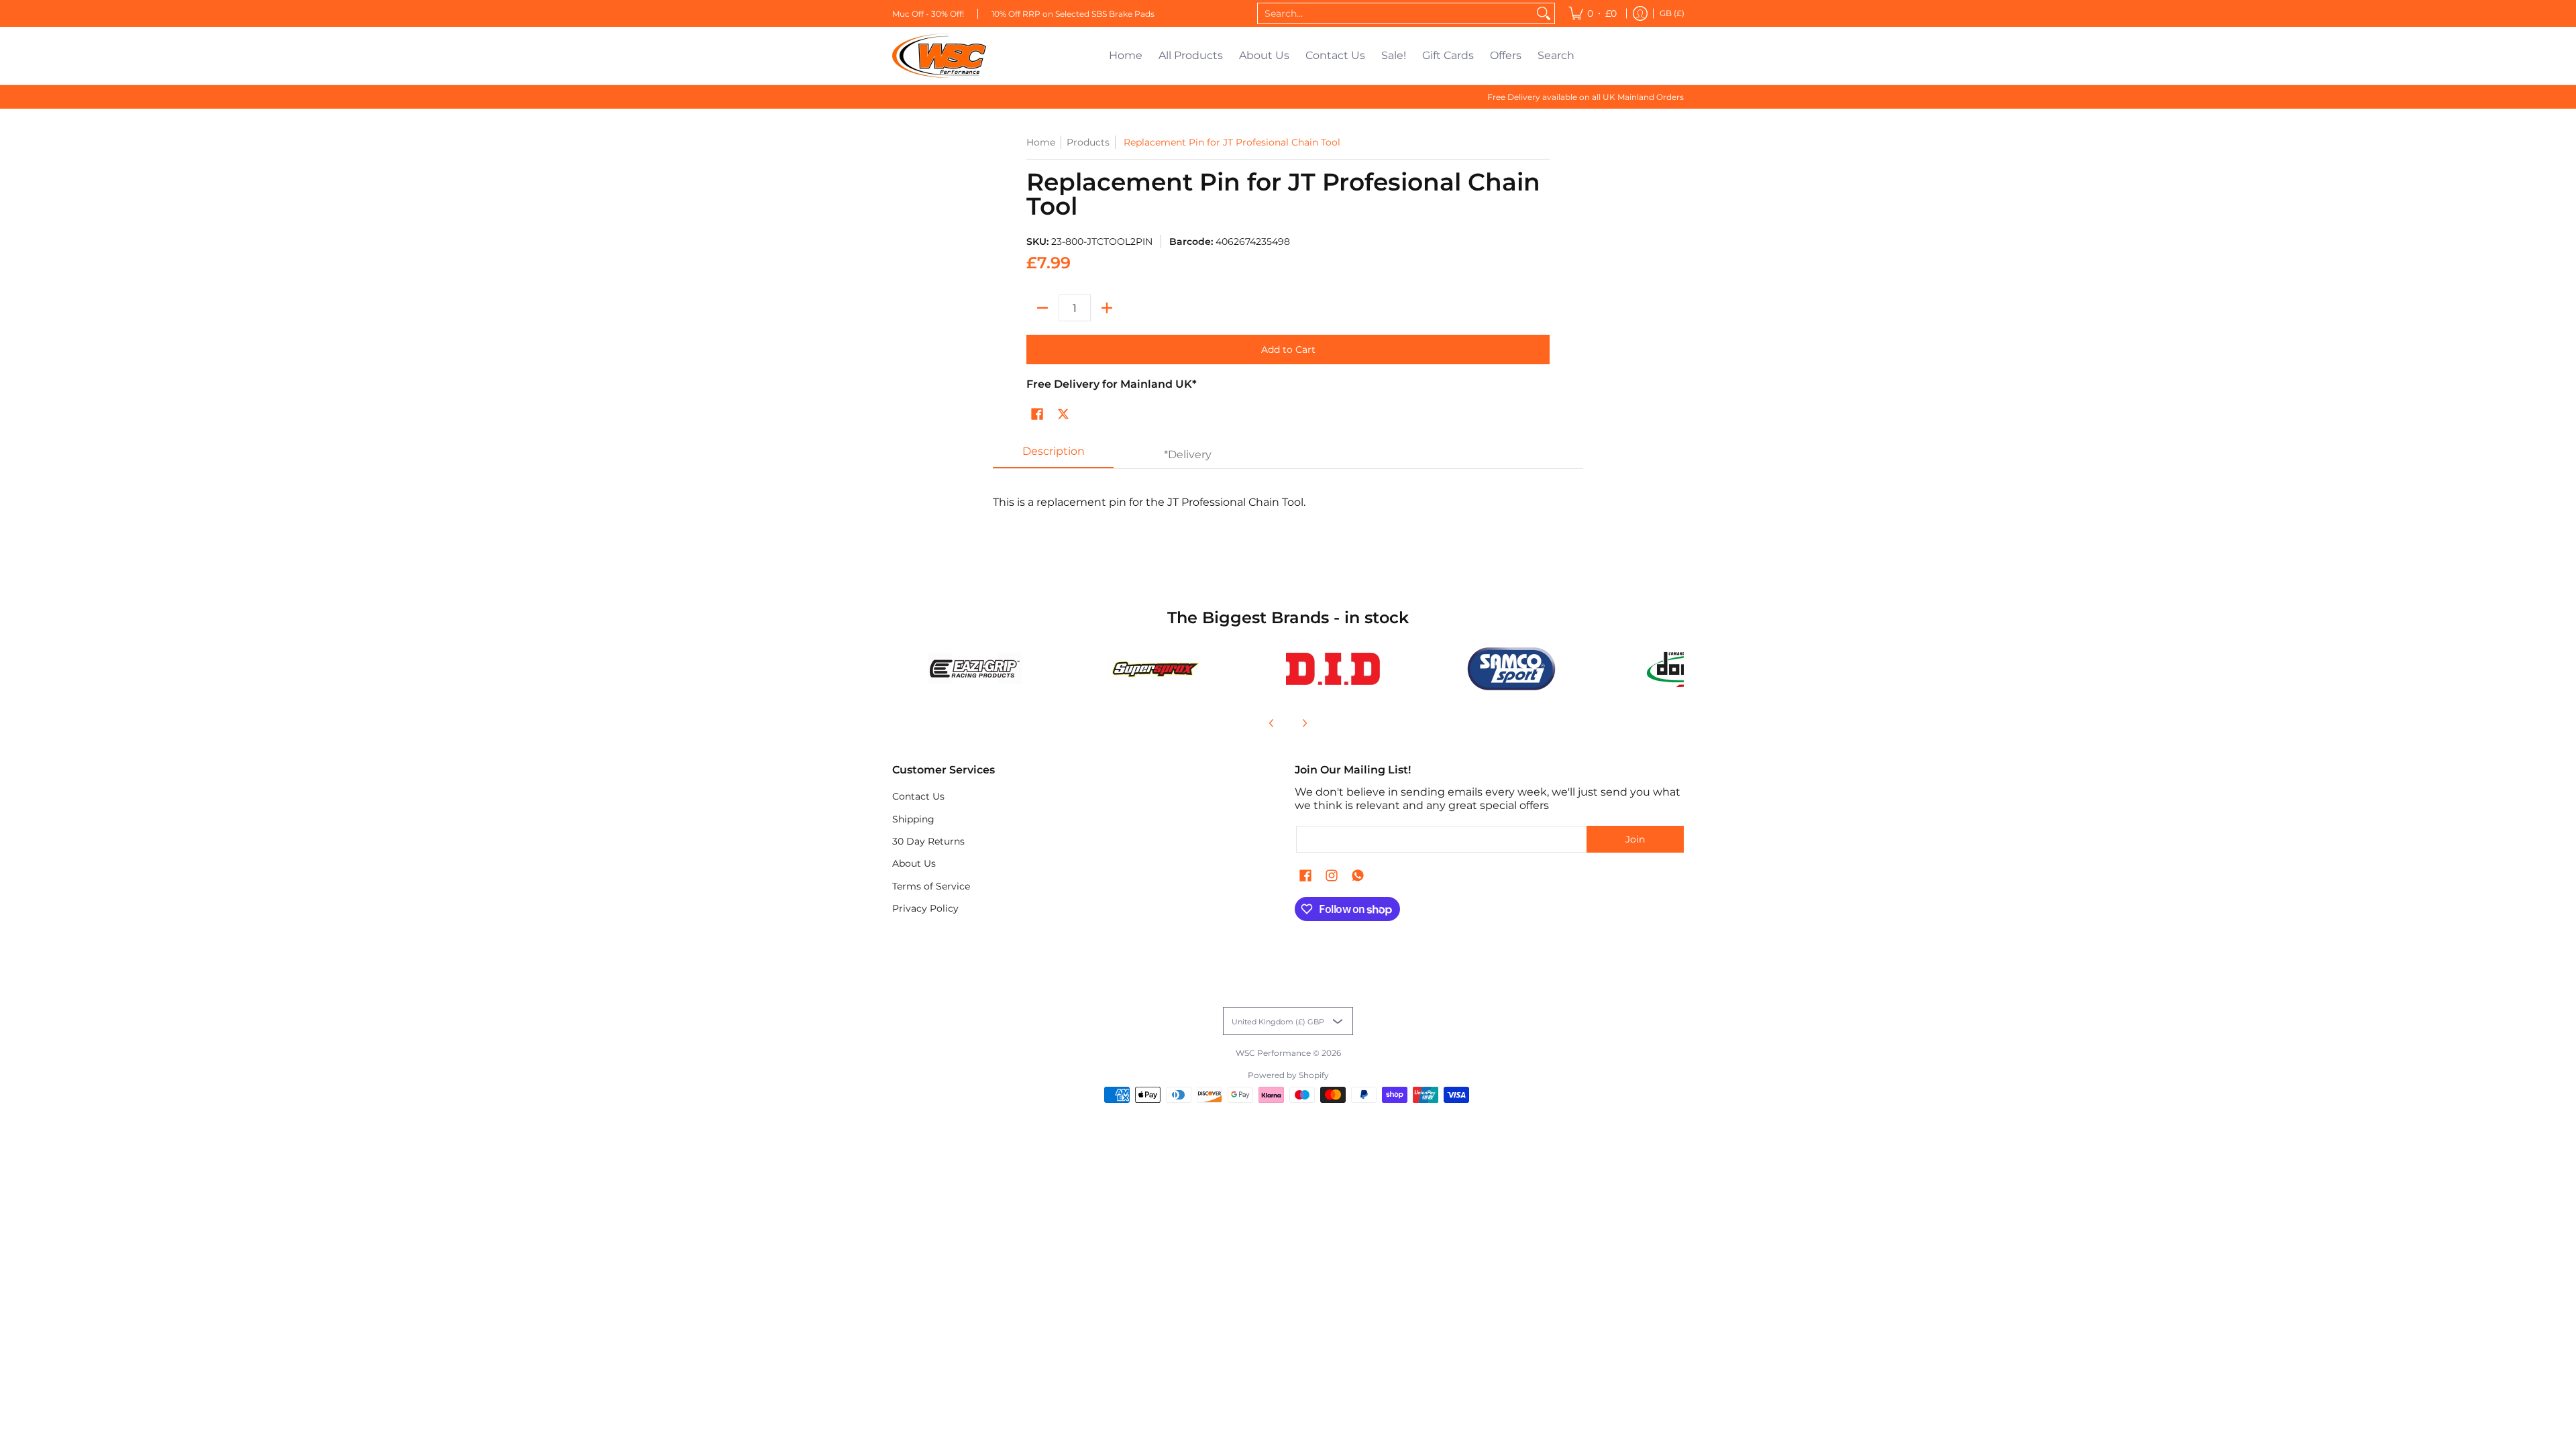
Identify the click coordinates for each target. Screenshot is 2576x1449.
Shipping (913, 819)
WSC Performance (1273, 1053)
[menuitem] (1593, 13)
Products (1088, 142)
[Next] (1304, 723)
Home (1041, 142)
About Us (914, 863)
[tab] (1053, 455)
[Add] (1107, 308)
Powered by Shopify (1288, 1075)
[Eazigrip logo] (975, 668)
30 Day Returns (928, 841)
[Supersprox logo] (1154, 669)
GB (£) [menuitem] (1672, 13)
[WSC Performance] (939, 56)
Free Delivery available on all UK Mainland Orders (1586, 97)
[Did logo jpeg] (1333, 669)
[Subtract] (1042, 308)
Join (1635, 839)
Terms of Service (931, 886)
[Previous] (1272, 723)
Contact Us (918, 796)
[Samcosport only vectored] (1512, 669)
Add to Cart (1288, 350)
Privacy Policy (925, 908)
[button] (1037, 415)
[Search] (1544, 13)
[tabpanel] (1288, 509)
